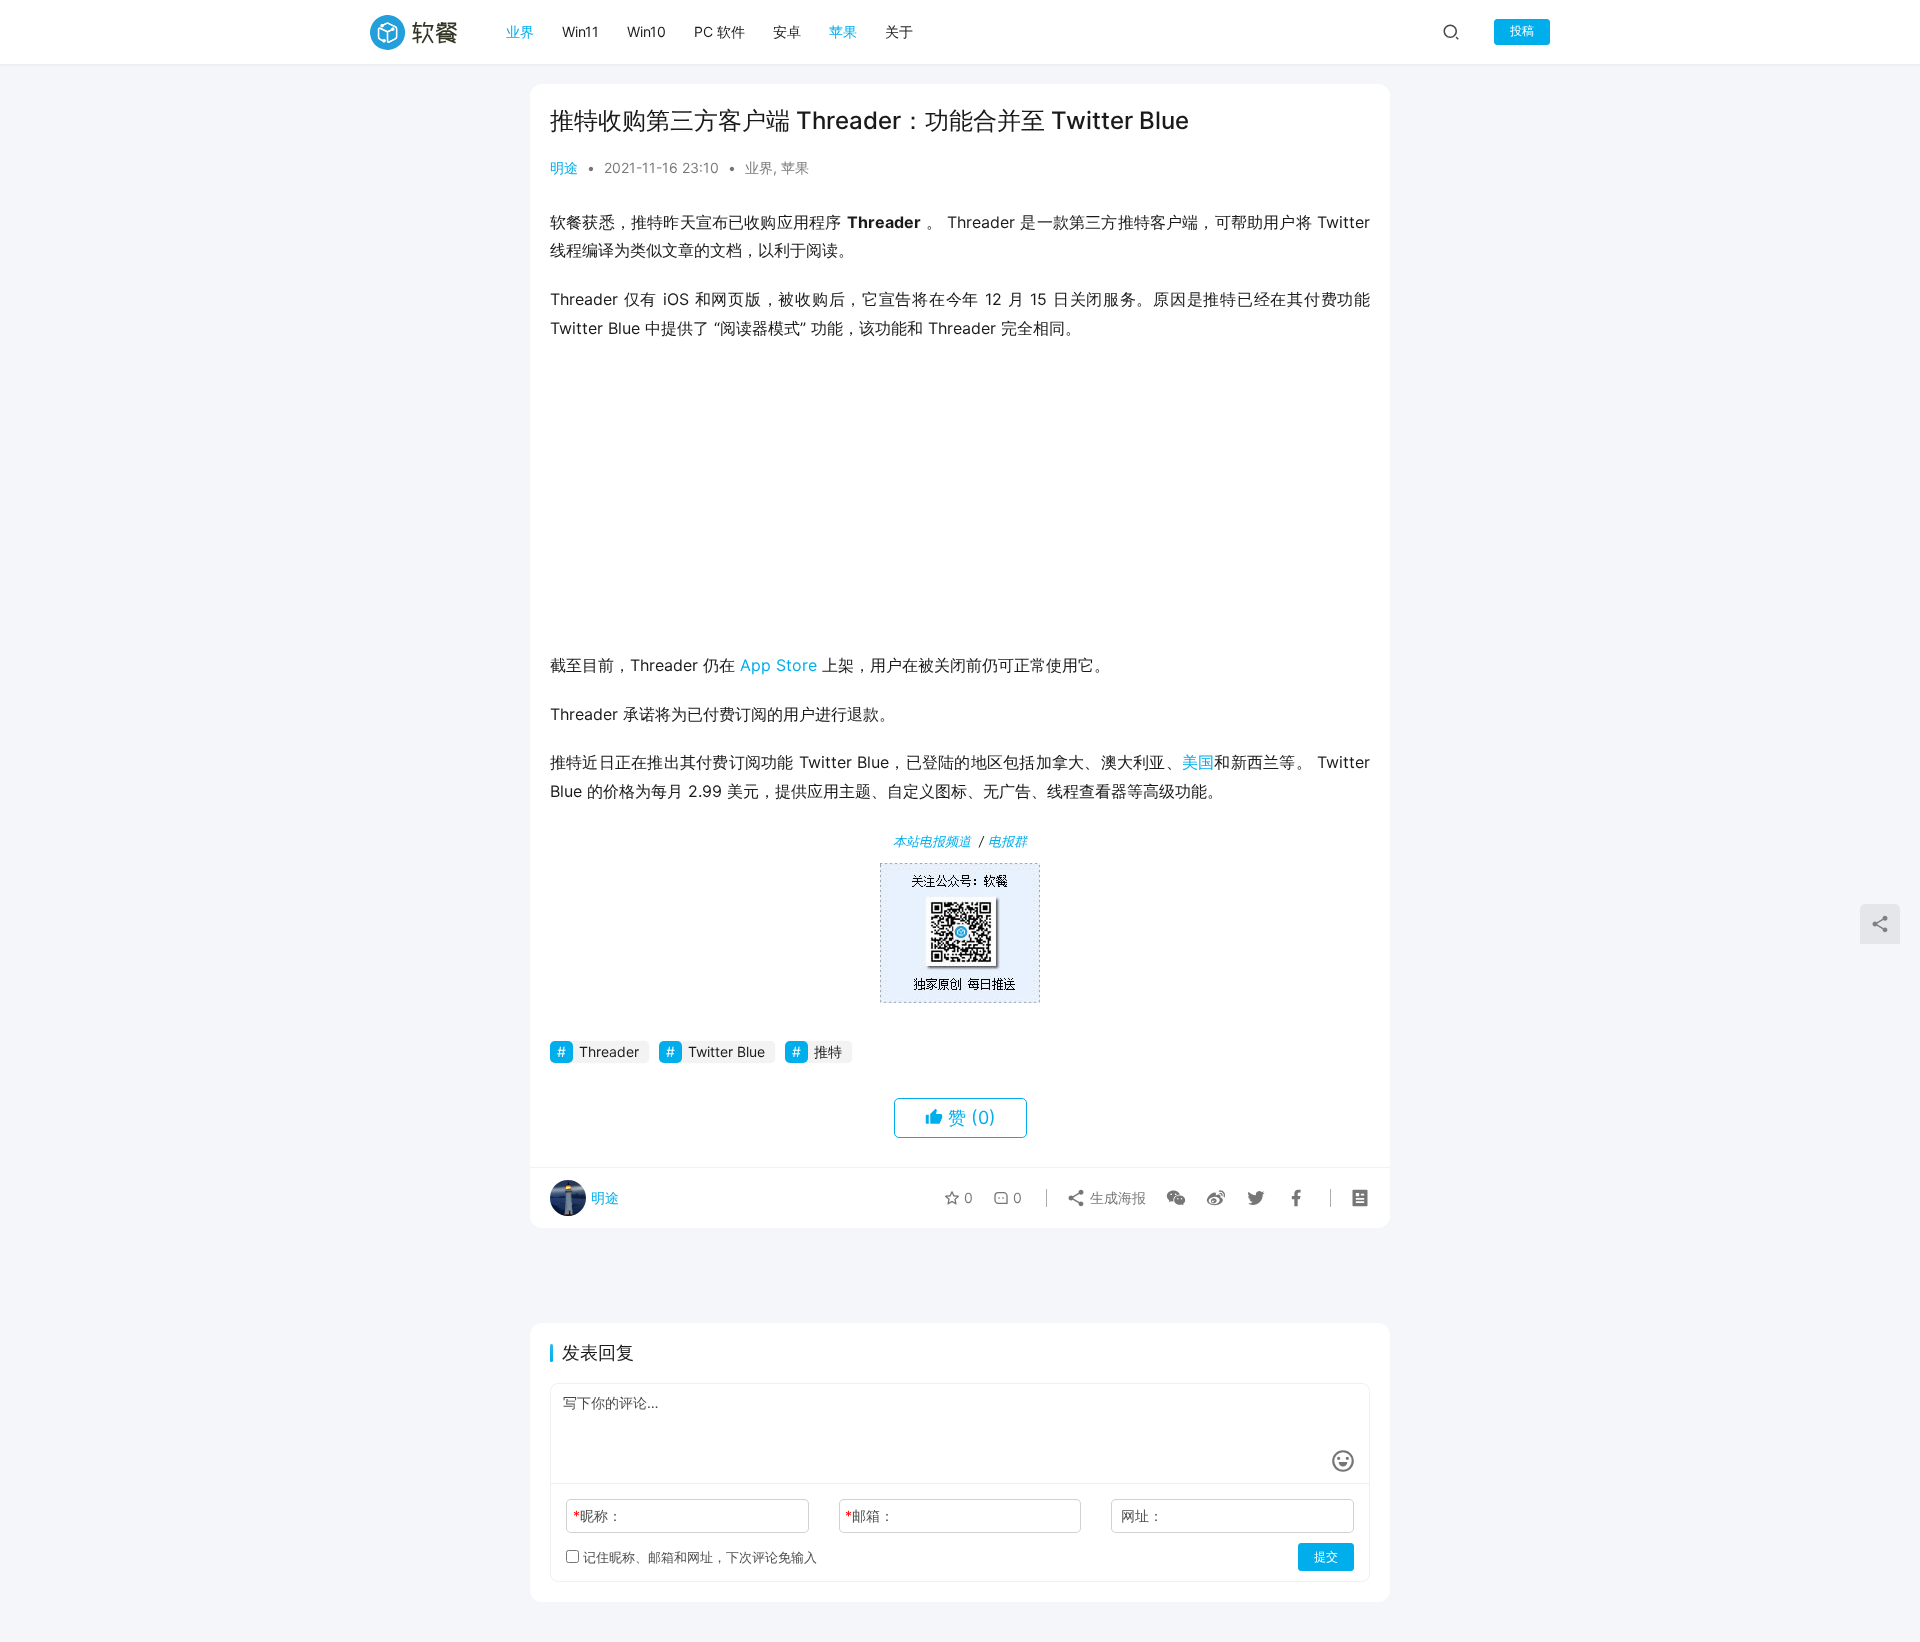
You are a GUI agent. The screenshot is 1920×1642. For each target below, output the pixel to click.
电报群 (1007, 841)
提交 (1326, 1556)
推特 (828, 1051)
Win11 (580, 31)
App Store (778, 665)
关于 (899, 31)
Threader (609, 1051)
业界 (520, 31)
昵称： (597, 1515)
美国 (1198, 762)
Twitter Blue (726, 1051)
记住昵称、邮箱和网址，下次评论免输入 (698, 1557)
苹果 (843, 31)
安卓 (787, 31)
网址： (1142, 1515)
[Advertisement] (960, 503)
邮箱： (869, 1515)
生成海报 (1116, 1197)
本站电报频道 (932, 841)
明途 (564, 167)
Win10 (646, 31)
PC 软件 (719, 31)
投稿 (1522, 30)
